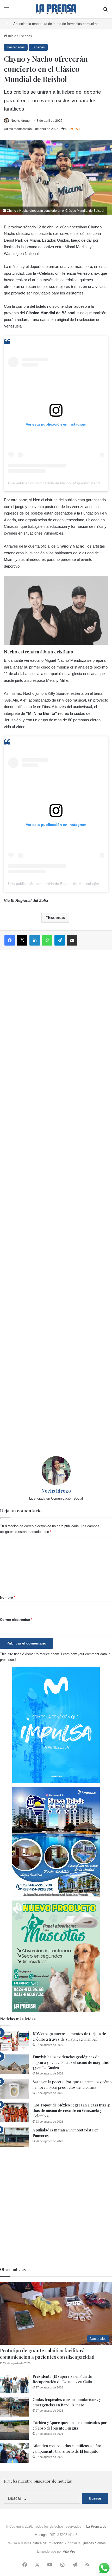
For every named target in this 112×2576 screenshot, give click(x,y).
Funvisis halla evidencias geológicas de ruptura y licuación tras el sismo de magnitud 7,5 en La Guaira (71, 2062)
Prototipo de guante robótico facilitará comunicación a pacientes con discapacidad (47, 2354)
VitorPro (69, 2551)
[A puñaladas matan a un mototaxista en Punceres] (14, 2137)
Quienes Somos (94, 2543)
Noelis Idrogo (20, 121)
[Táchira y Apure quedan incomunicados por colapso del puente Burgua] (14, 2430)
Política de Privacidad (47, 2543)
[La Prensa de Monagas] (56, 9)
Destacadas (16, 47)
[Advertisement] (56, 1203)
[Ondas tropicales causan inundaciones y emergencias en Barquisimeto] (14, 2407)
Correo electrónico (16, 1620)
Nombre (8, 1598)
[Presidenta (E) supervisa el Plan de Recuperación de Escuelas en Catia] (14, 2384)
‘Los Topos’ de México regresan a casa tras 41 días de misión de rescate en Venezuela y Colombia (71, 2111)
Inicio (12, 36)
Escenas (25, 36)
